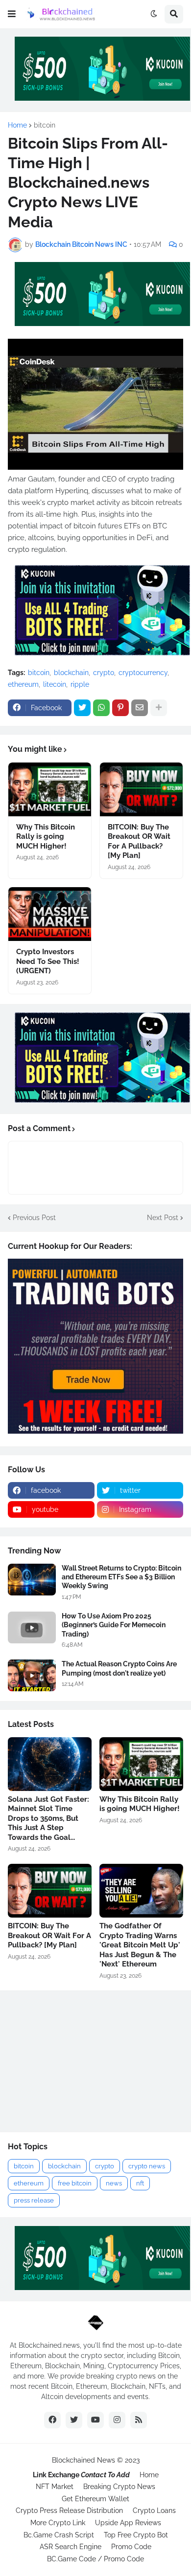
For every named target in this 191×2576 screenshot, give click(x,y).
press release (34, 2200)
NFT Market (55, 2487)
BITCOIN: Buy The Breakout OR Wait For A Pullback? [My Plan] (139, 841)
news (114, 2183)
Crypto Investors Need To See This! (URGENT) (48, 961)
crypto (104, 673)
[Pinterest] (120, 708)
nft (140, 2183)
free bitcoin (75, 2183)
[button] (12, 14)
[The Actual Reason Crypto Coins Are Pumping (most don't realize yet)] (32, 1675)
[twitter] (74, 2420)
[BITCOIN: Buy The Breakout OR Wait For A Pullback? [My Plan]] (141, 789)
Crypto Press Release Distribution (69, 2511)
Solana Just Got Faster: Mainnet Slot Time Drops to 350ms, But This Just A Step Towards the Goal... (48, 1818)
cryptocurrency (143, 673)
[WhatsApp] (101, 708)
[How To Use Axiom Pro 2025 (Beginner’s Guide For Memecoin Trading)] (32, 1627)
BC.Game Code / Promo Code (95, 2559)
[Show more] (159, 708)
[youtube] (95, 2420)
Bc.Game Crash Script (59, 2535)
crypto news (147, 2166)
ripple (80, 684)
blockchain (71, 673)
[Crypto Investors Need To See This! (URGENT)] (50, 914)
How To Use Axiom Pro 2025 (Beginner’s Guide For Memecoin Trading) (114, 1625)
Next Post (163, 1218)
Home (17, 125)
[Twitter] (82, 708)
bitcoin (45, 125)
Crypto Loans (154, 2511)
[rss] (139, 2420)
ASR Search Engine (71, 2547)
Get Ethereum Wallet (95, 2499)
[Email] (140, 708)
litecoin (55, 684)
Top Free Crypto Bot (136, 2535)
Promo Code (131, 2547)
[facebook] (52, 2420)
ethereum (23, 684)
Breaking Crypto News (119, 2487)
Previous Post (34, 1218)
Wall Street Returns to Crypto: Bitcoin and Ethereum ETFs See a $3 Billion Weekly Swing (121, 1577)
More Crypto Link (58, 2523)
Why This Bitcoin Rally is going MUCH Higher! (46, 837)
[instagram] (117, 2420)
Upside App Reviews (128, 2523)
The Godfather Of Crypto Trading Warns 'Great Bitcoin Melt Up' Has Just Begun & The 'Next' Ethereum (140, 1945)
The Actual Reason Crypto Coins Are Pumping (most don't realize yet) (119, 1668)
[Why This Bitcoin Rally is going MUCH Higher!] (50, 789)
